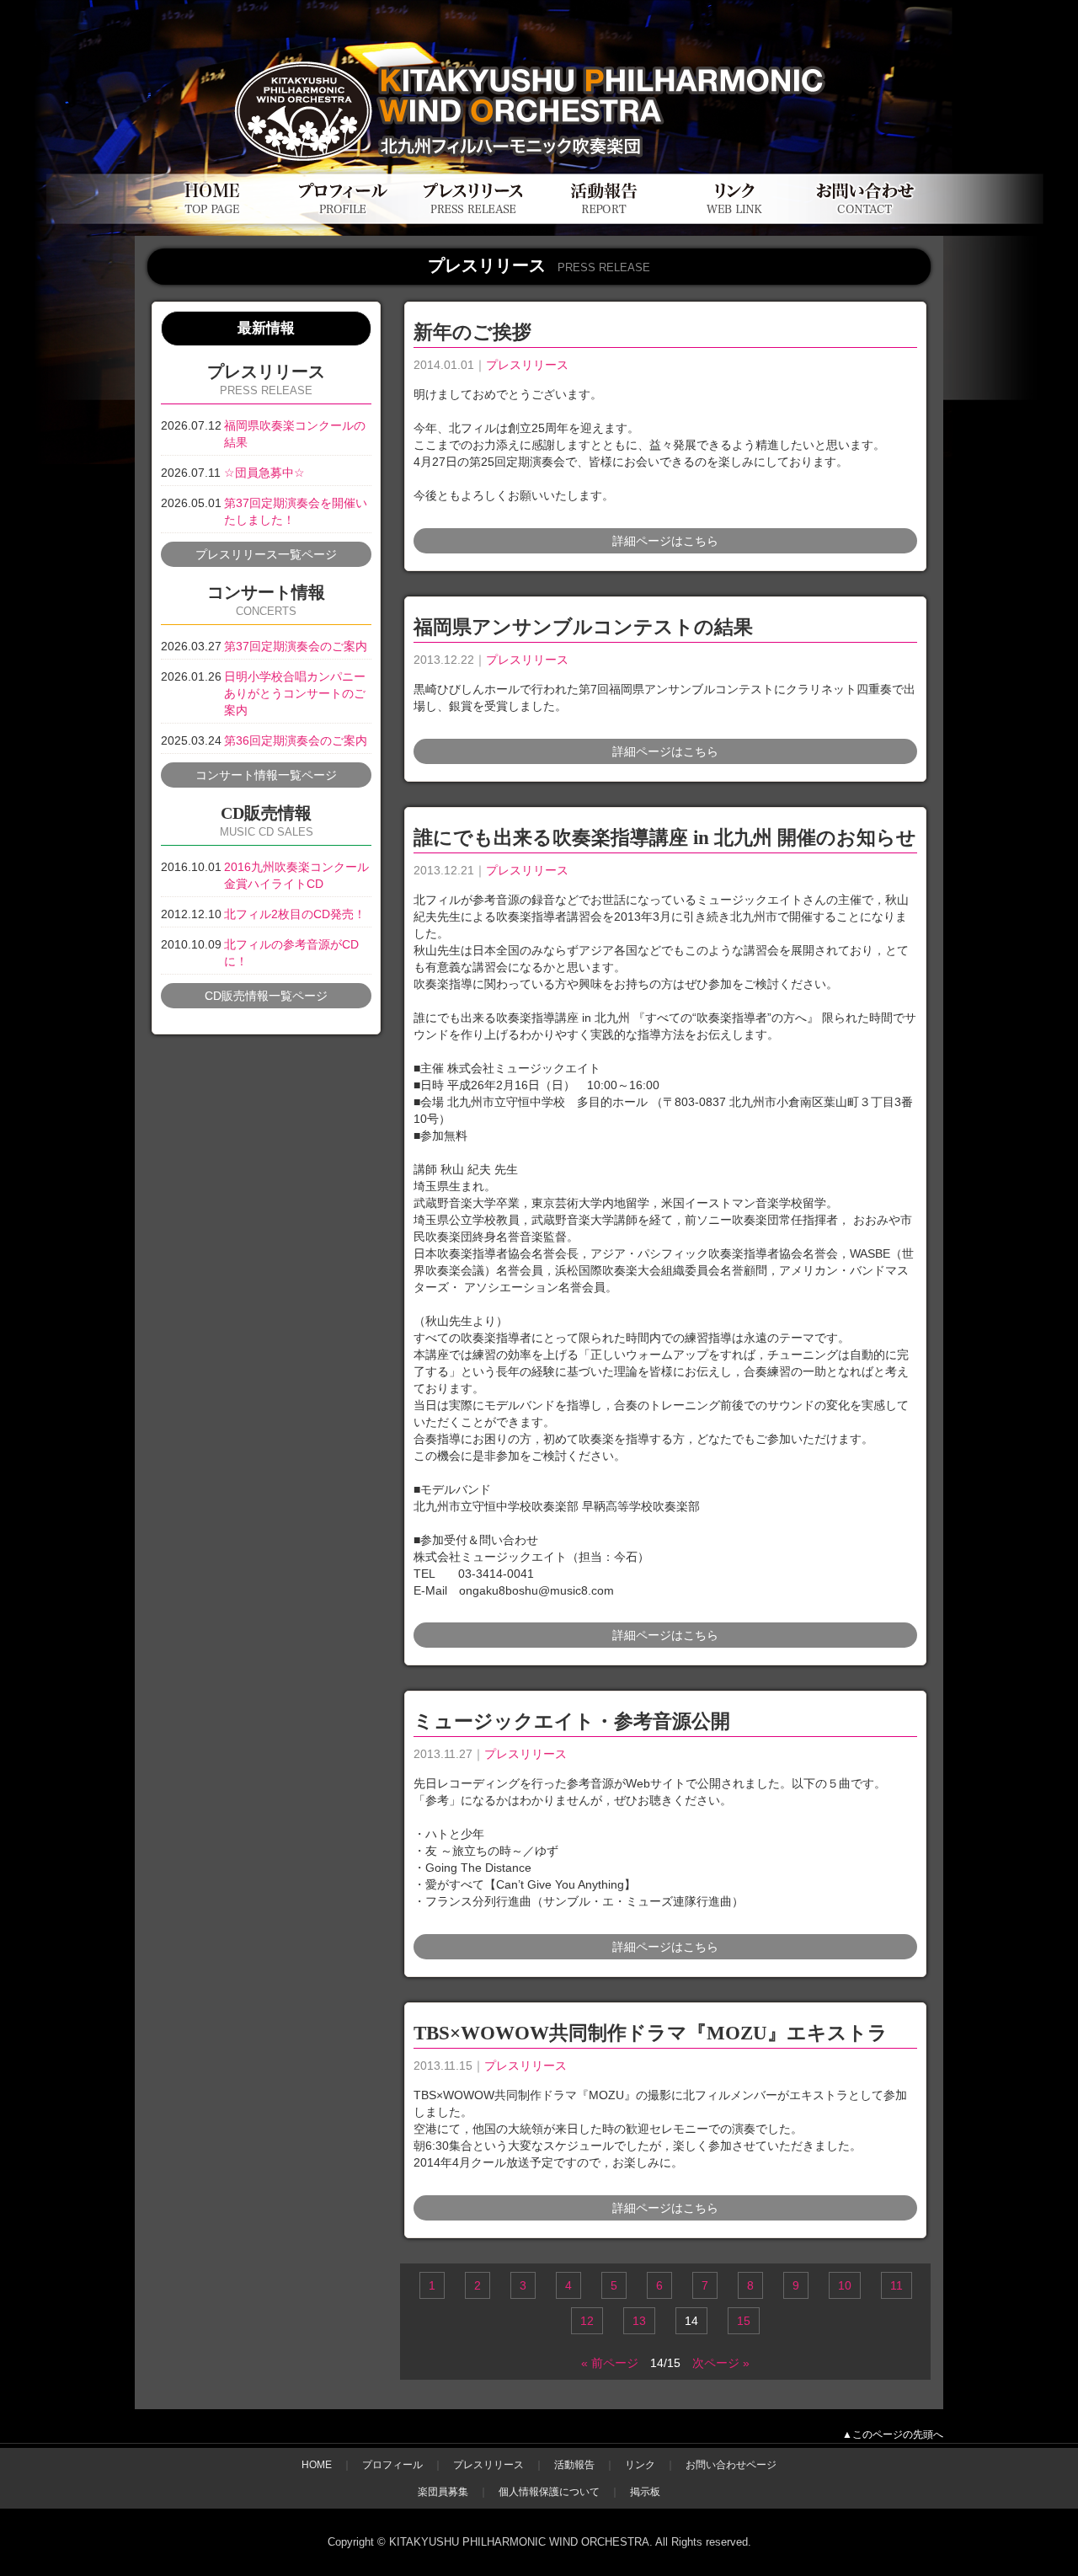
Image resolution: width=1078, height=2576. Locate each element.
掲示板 (645, 2492)
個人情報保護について (549, 2492)
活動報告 (574, 2465)
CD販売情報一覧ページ (266, 996)
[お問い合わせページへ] (865, 219)
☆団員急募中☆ (264, 473)
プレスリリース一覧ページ (266, 554)
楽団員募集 (443, 2492)
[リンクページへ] (735, 219)
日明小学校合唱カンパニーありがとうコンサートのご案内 (295, 693)
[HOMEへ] (213, 219)
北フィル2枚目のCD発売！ (295, 914)
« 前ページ (610, 2363)
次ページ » (721, 2363)
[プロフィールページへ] (343, 219)
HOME (317, 2465)
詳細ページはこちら (665, 541)
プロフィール (392, 2465)
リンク (640, 2465)
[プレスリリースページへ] (474, 219)
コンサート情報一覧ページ (266, 775)
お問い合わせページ (731, 2465)
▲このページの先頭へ (893, 2434)
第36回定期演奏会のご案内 (296, 740)
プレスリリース (527, 365)
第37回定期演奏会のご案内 (296, 646)
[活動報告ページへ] (604, 219)
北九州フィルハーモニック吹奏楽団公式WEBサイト (336, 48)
